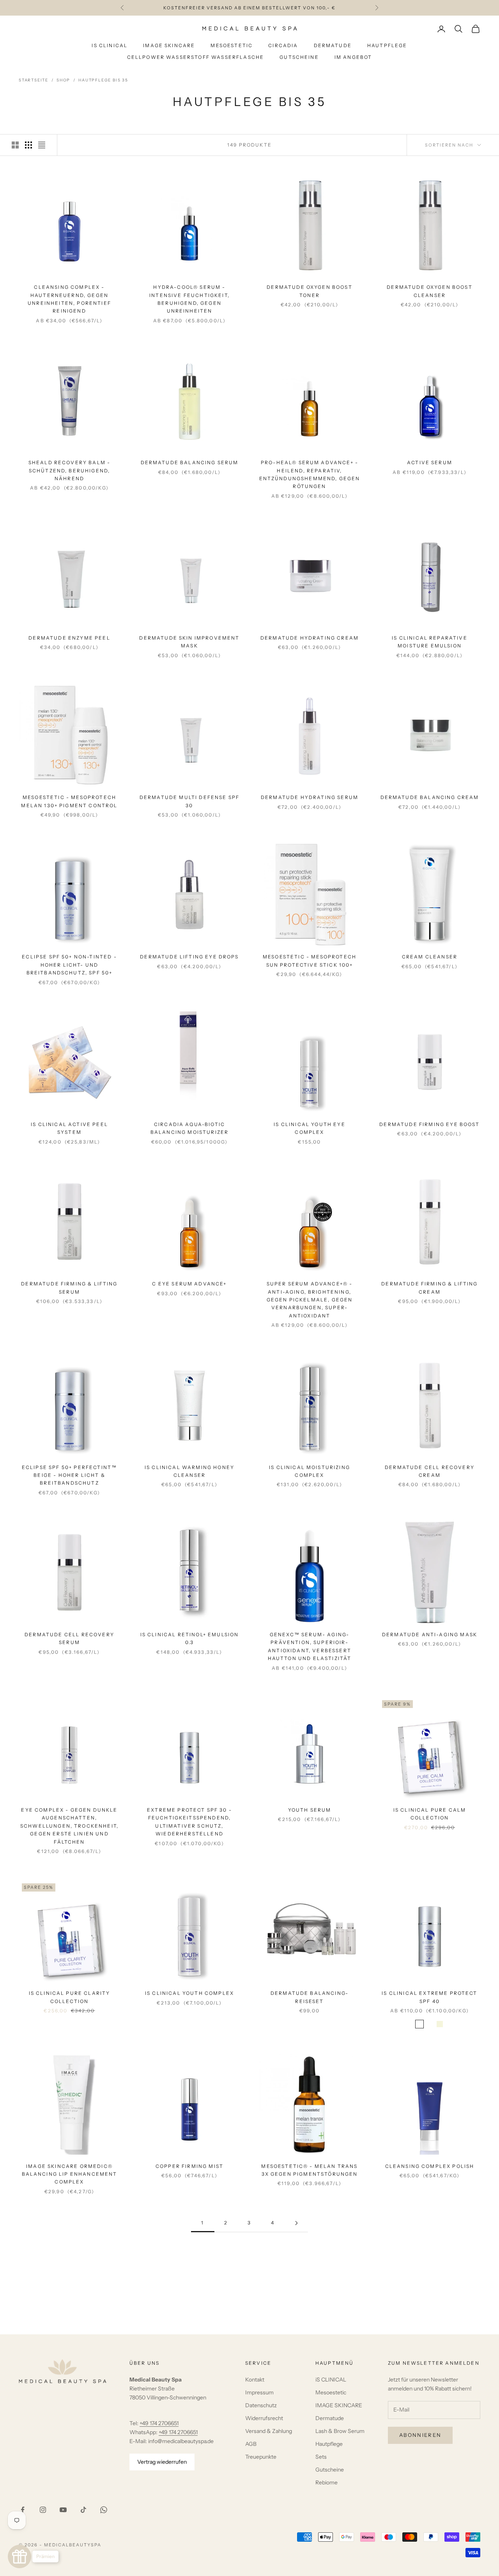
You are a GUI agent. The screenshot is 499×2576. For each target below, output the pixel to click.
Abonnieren (420, 2435)
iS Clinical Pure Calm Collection (430, 1814)
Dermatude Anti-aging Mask (430, 1635)
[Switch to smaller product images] (28, 145)
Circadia (283, 45)
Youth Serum (310, 1810)
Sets (321, 2457)
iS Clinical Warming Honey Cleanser (189, 1471)
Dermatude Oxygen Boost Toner (310, 291)
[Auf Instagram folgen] (43, 2510)
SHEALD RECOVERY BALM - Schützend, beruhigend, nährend (70, 470)
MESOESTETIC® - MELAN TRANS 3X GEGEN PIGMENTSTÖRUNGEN (309, 2170)
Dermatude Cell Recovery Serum (69, 1638)
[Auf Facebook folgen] (23, 2510)
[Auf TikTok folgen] (83, 2510)
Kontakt (255, 2380)
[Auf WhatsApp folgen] (104, 2510)
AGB (251, 2444)
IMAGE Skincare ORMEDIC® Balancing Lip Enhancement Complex (70, 2174)
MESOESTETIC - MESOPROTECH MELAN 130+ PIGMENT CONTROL (69, 801)
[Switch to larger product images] (15, 145)
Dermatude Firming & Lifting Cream (429, 1288)
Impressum (259, 2392)
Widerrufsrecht (264, 2418)
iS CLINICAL (331, 2380)
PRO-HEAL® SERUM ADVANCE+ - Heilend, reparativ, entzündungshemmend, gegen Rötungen (310, 474)
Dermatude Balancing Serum (190, 462)
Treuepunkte (261, 2457)
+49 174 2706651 (159, 2423)
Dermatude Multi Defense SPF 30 (189, 801)
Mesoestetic (232, 45)
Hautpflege (387, 45)
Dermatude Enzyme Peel (69, 638)
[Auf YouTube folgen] (63, 2510)
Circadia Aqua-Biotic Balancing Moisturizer (189, 1128)
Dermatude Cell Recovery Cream (430, 1471)
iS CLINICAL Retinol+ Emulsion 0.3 (190, 1638)
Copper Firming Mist (189, 2166)
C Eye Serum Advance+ (189, 1284)
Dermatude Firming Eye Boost (429, 1124)
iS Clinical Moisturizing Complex (310, 1471)
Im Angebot (353, 57)
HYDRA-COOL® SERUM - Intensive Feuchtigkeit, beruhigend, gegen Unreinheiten (189, 299)
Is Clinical (110, 45)
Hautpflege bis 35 (103, 80)
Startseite (34, 80)
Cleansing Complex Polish (430, 2166)
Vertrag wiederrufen (162, 2462)
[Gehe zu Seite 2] (296, 2223)
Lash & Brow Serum (340, 2431)
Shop (63, 80)
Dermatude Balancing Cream (430, 797)
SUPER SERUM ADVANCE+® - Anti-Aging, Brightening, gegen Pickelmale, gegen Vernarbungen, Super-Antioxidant (310, 1300)
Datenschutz (261, 2405)
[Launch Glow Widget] (19, 2557)
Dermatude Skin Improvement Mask (189, 642)
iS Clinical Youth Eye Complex (309, 1128)
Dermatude (333, 45)
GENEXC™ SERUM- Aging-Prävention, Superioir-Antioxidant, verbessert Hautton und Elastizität (310, 1646)
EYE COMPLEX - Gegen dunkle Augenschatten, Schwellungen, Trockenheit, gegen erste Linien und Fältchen (69, 1826)
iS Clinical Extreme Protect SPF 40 (429, 1997)
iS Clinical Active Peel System (69, 1128)
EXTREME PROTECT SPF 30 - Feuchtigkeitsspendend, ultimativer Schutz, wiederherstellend (189, 1822)
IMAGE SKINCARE (339, 2405)
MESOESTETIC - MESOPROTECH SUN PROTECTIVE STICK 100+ (310, 961)
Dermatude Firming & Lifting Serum (69, 1288)
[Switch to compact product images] (42, 145)
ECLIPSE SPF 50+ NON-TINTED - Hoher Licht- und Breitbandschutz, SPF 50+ (69, 965)
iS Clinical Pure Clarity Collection (70, 1997)
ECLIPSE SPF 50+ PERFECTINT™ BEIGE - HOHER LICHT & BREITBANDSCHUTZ (69, 1475)
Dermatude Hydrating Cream (310, 638)
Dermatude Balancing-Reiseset (310, 1997)
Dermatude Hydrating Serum (310, 797)
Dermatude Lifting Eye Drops (189, 957)
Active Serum (430, 462)
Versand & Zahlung (269, 2431)
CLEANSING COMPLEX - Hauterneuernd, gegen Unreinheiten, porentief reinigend (69, 299)
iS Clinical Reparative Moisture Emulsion (430, 642)
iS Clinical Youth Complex (189, 1993)
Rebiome (326, 2482)
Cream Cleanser (430, 957)
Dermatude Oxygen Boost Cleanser (430, 291)
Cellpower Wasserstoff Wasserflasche (196, 57)
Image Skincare (169, 45)
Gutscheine (299, 57)
